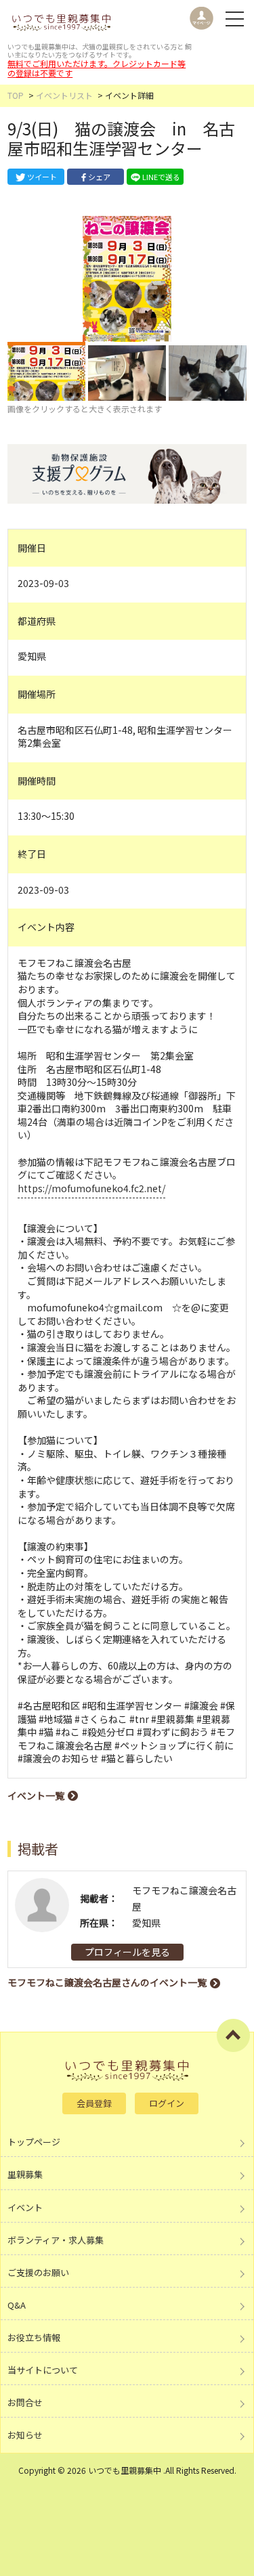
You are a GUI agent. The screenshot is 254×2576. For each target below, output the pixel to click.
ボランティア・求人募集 (56, 2240)
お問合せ (25, 2402)
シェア (99, 177)
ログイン (167, 2103)
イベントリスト (64, 95)
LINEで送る (161, 177)
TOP (16, 95)
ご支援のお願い (38, 2272)
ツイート (42, 177)
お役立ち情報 (34, 2337)
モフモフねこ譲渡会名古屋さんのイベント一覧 (107, 1982)
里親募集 (25, 2174)
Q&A (17, 2305)
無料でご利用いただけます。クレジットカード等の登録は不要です (97, 68)
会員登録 (94, 2103)
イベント (25, 2207)
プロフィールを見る (127, 1952)
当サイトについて (43, 2370)
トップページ (34, 2142)
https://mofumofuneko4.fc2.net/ (91, 1188)
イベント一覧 (36, 1795)
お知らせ (25, 2435)
